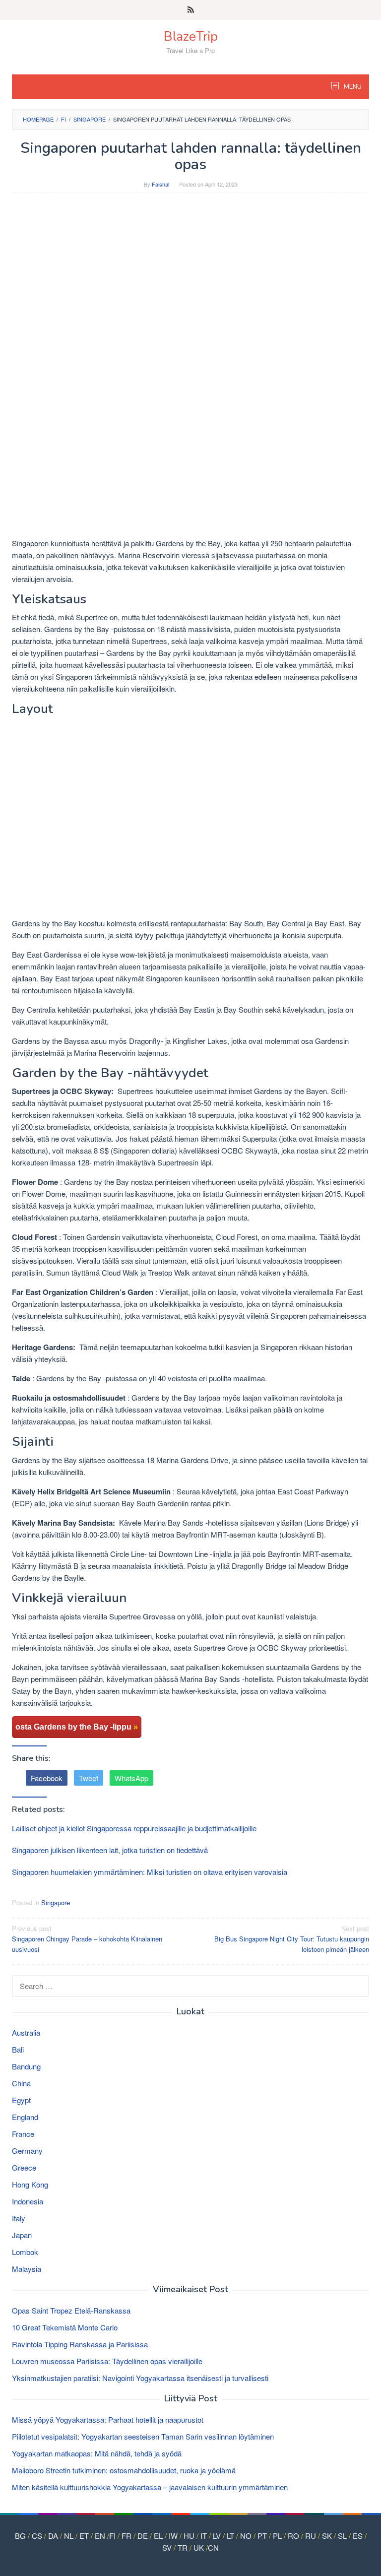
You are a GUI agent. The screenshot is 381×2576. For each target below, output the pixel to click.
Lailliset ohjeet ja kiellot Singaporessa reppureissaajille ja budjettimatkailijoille (134, 1828)
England (25, 2117)
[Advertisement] (190, 272)
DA (53, 2536)
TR (183, 2547)
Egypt (21, 2100)
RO (293, 2536)
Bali (18, 2049)
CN (213, 2547)
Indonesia (28, 2201)
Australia (26, 2032)
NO (246, 2536)
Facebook (47, 1778)
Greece (24, 2167)
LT (230, 2536)
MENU (352, 87)
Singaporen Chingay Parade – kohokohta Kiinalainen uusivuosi (87, 1939)
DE (143, 2536)
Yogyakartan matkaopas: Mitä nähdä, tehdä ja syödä (97, 2453)
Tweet (89, 1778)
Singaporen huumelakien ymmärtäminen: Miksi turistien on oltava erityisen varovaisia (150, 1872)
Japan (22, 2235)
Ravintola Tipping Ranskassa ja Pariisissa (80, 2344)
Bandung (26, 2066)
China (21, 2083)
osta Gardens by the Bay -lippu (77, 1727)
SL (342, 2536)
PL (277, 2536)
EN (100, 2536)
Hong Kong (30, 2184)
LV (217, 2536)
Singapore (56, 1902)
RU (311, 2536)
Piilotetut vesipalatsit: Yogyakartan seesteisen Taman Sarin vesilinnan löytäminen (143, 2436)
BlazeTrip (191, 36)
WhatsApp (131, 1778)
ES (358, 2536)
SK (327, 2536)
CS (37, 2536)
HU (189, 2536)
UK (199, 2547)
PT (262, 2536)
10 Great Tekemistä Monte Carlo (65, 2327)
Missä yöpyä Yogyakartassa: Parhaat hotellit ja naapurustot (108, 2419)
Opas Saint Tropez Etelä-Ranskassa (71, 2310)
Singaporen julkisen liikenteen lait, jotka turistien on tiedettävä (110, 1850)
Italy (19, 2218)
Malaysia (27, 2269)
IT (204, 2536)
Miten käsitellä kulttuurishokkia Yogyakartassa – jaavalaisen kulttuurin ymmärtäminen (150, 2487)
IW (173, 2536)
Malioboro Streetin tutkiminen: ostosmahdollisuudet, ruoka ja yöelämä (124, 2470)
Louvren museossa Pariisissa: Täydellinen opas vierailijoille (107, 2361)
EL (158, 2536)
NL (69, 2536)
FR (127, 2536)
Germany (27, 2151)
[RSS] (191, 10)
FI (112, 2536)
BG (20, 2536)
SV (167, 2547)
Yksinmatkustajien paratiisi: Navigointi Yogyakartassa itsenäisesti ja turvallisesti (140, 2378)
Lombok (25, 2252)
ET (84, 2536)
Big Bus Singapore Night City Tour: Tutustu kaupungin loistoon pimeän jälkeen (292, 1939)
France (23, 2134)
